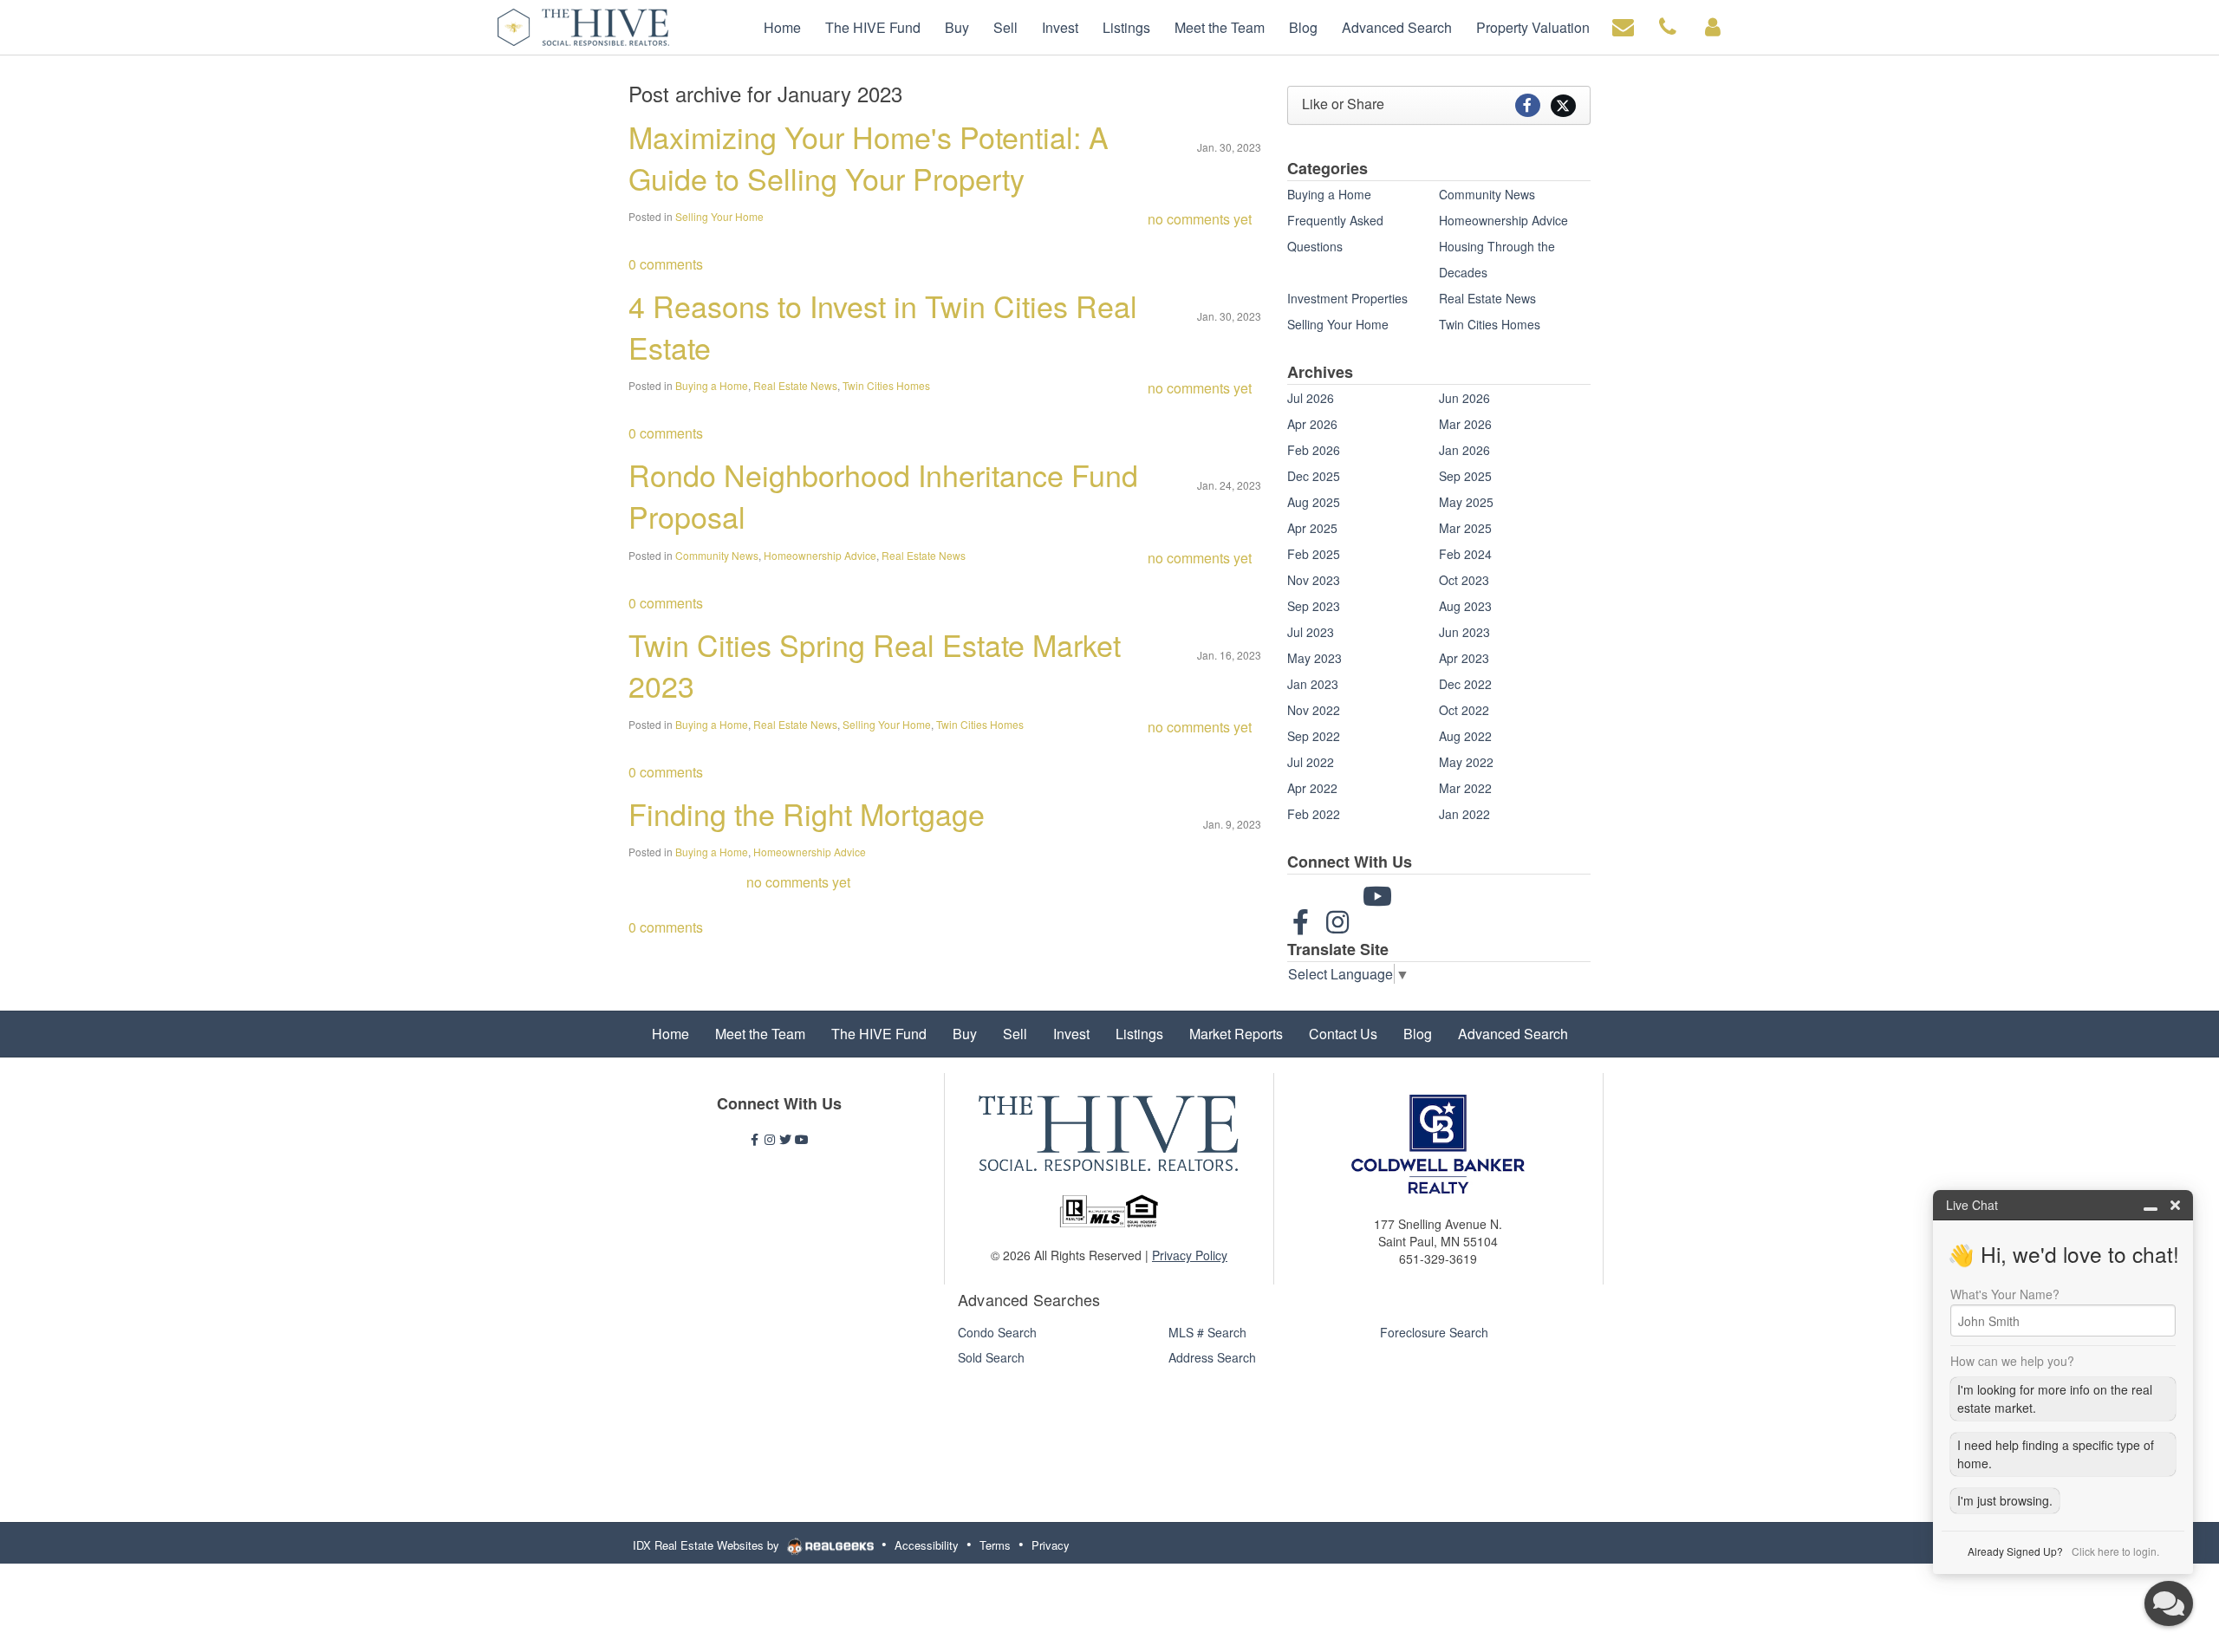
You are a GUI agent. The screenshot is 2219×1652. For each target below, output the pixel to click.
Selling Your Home (719, 216)
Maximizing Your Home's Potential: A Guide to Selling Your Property (869, 157)
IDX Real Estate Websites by (708, 1545)
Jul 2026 (1311, 398)
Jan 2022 (1464, 814)
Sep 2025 (1465, 476)
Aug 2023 (1465, 606)
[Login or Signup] (1713, 26)
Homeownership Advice (820, 555)
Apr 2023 (1464, 658)
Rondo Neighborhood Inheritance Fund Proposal (883, 495)
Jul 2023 (1311, 632)
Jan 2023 (1313, 684)
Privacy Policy (1190, 1255)
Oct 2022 (1464, 710)
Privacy (1051, 1545)
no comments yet (1200, 219)
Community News (717, 555)
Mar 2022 (1465, 788)
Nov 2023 (1314, 580)
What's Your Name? (2005, 1294)
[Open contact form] (1623, 26)
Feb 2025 (1314, 554)
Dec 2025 (1314, 476)
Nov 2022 (1314, 710)
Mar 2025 (1465, 528)
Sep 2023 (1314, 606)
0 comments (666, 264)
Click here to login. (2115, 1551)
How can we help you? (2012, 1361)
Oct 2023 (1464, 580)
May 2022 (1466, 762)
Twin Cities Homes (886, 385)
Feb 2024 (1465, 554)
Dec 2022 (1465, 684)
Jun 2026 (1464, 398)
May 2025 (1466, 502)
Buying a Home (712, 385)
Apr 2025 (1312, 528)
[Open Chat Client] (2169, 1603)
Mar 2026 (1465, 424)
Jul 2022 (1311, 762)
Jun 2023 (1464, 632)
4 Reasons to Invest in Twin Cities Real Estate (883, 326)
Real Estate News (795, 385)
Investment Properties (1347, 298)
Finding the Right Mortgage (807, 813)
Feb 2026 (1314, 450)
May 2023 (1314, 658)
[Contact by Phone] (1668, 26)
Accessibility (927, 1545)
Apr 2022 (1312, 788)
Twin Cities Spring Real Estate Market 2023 (875, 665)
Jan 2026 (1464, 450)
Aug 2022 (1465, 736)
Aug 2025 (1314, 502)
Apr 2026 (1312, 424)
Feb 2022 (1314, 814)
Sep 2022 (1314, 736)
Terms (995, 1545)
